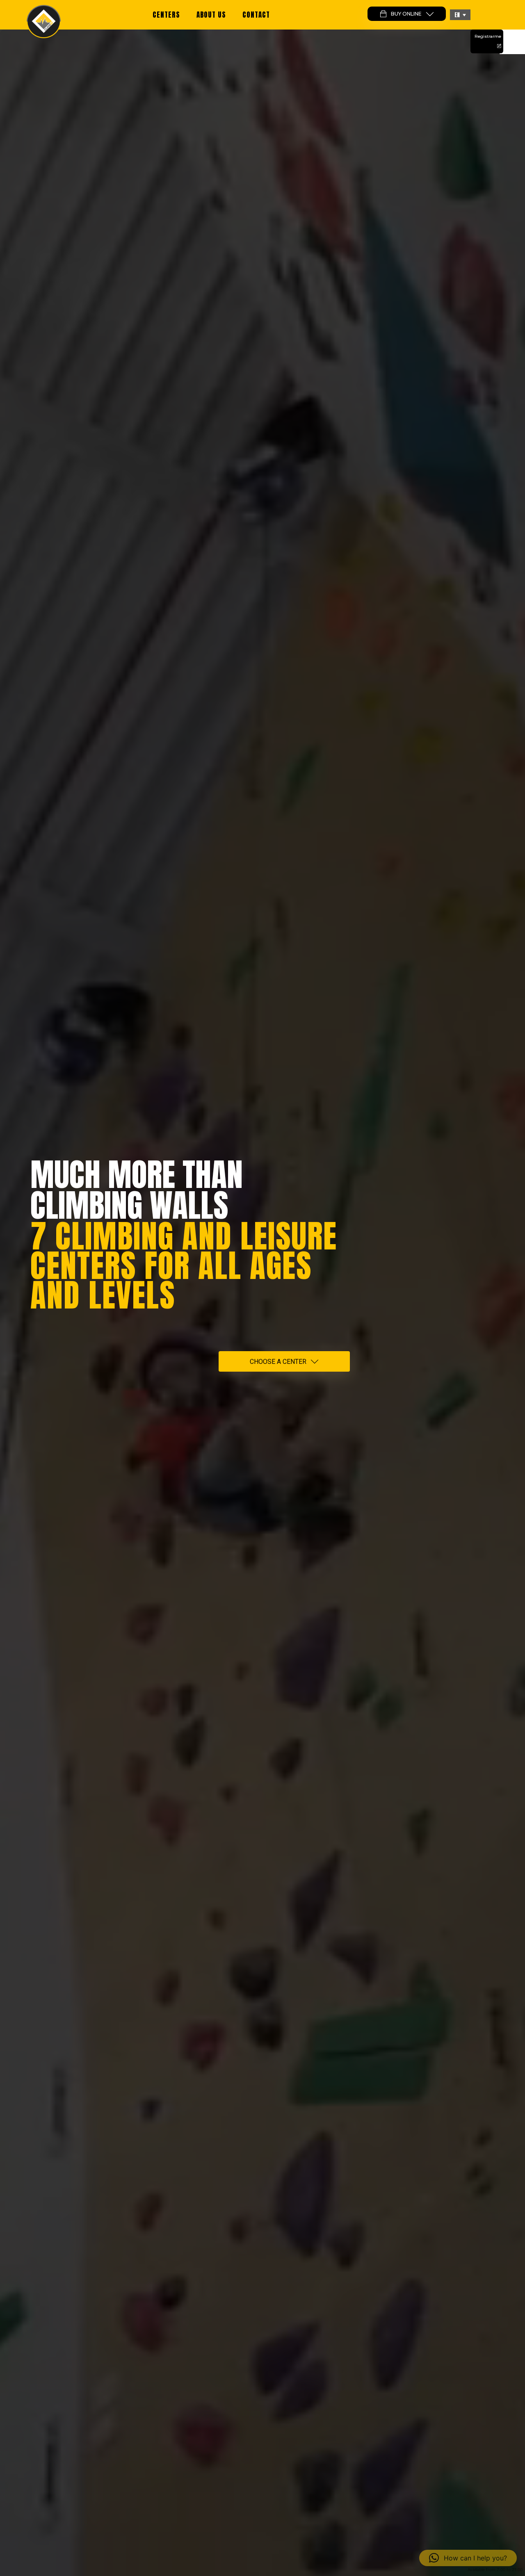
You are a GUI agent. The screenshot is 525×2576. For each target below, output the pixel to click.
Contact (256, 15)
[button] (460, 15)
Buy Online (406, 14)
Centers (166, 15)
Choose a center (278, 1362)
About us (211, 15)
